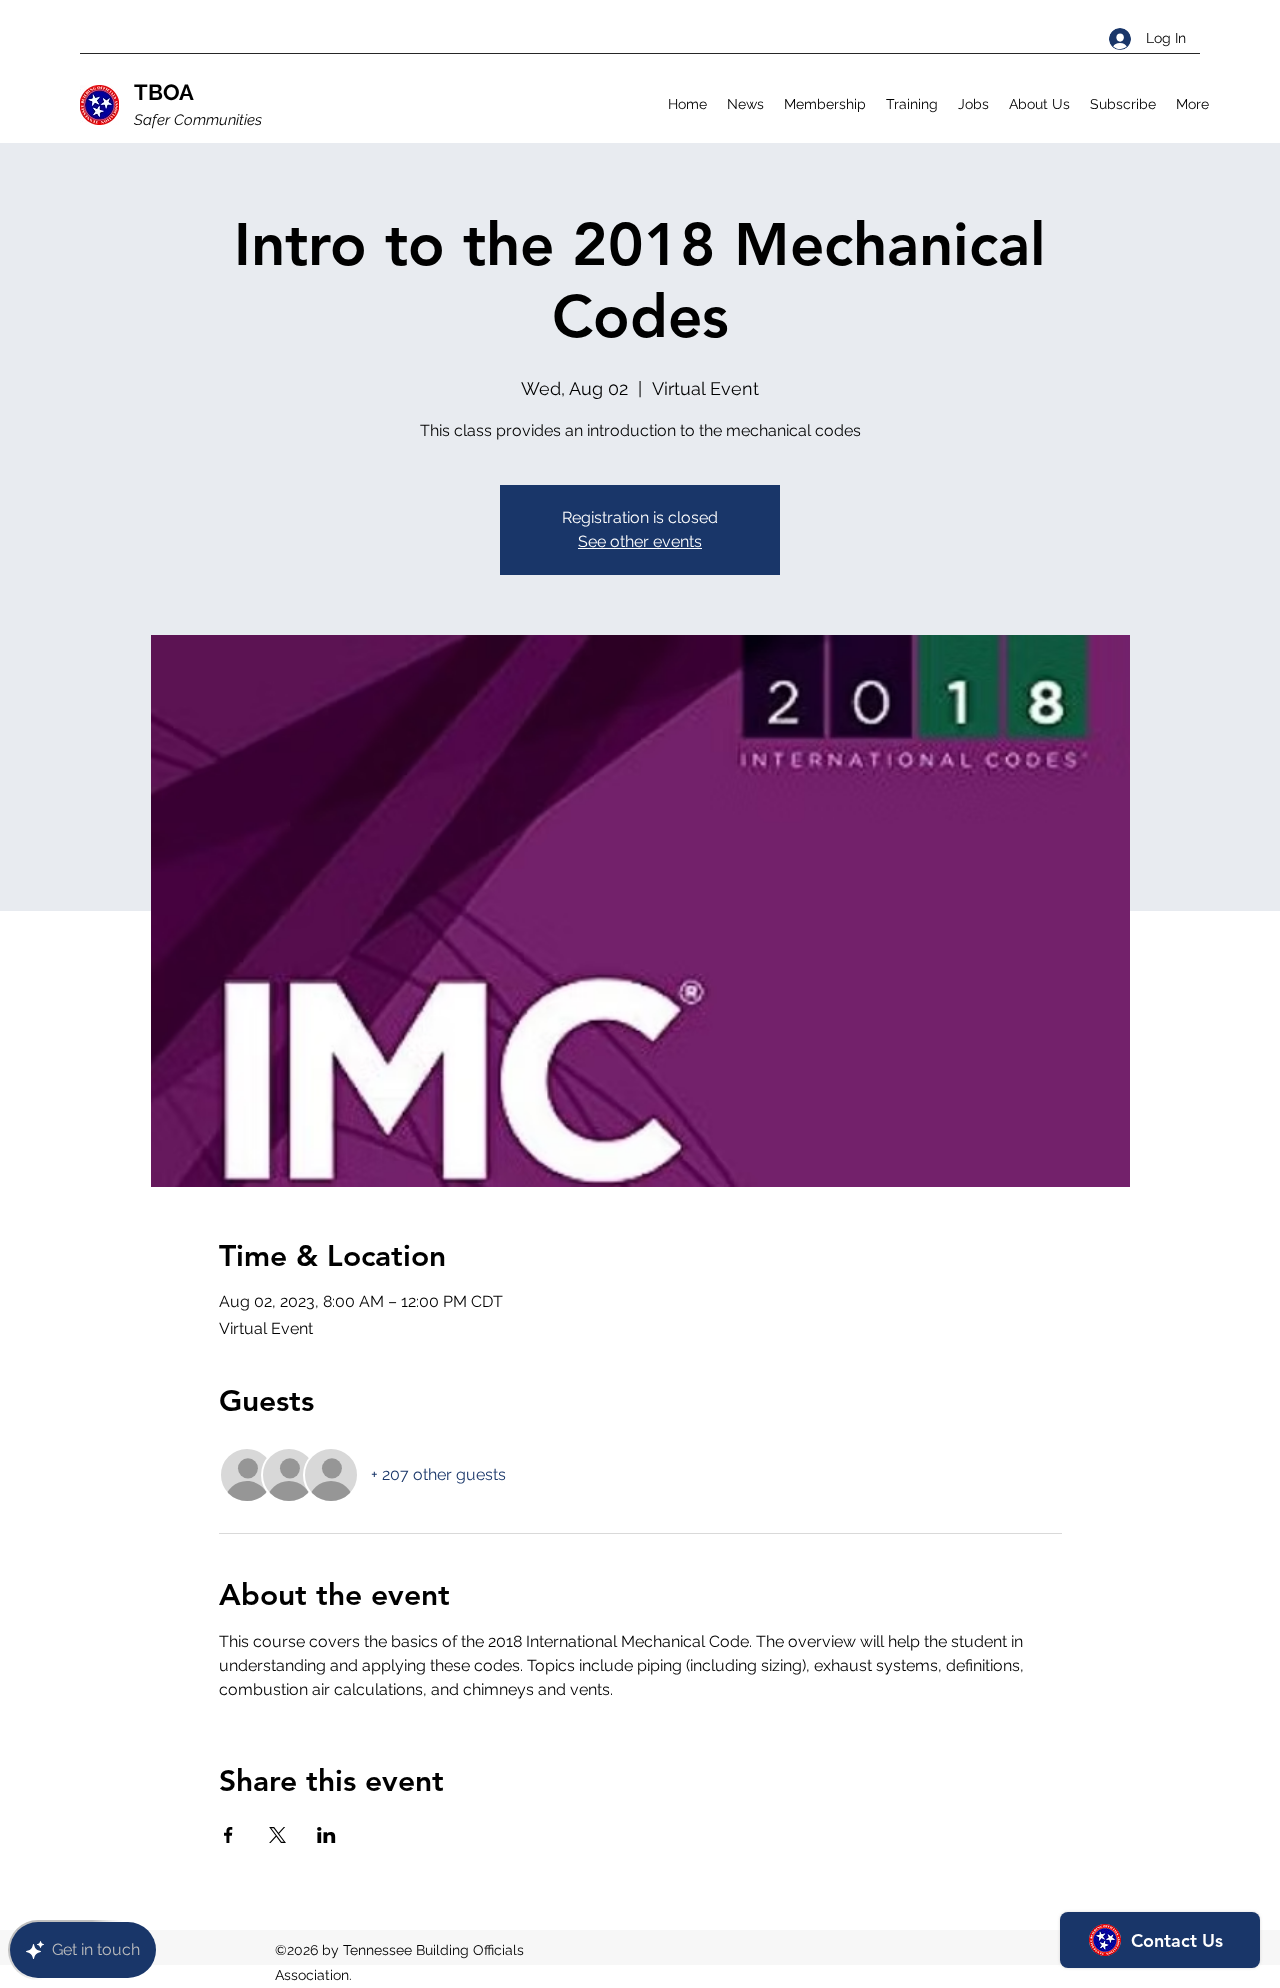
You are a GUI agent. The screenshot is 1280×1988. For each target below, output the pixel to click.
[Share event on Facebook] (228, 1835)
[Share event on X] (277, 1835)
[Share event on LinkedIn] (326, 1835)
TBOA (164, 92)
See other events (640, 541)
